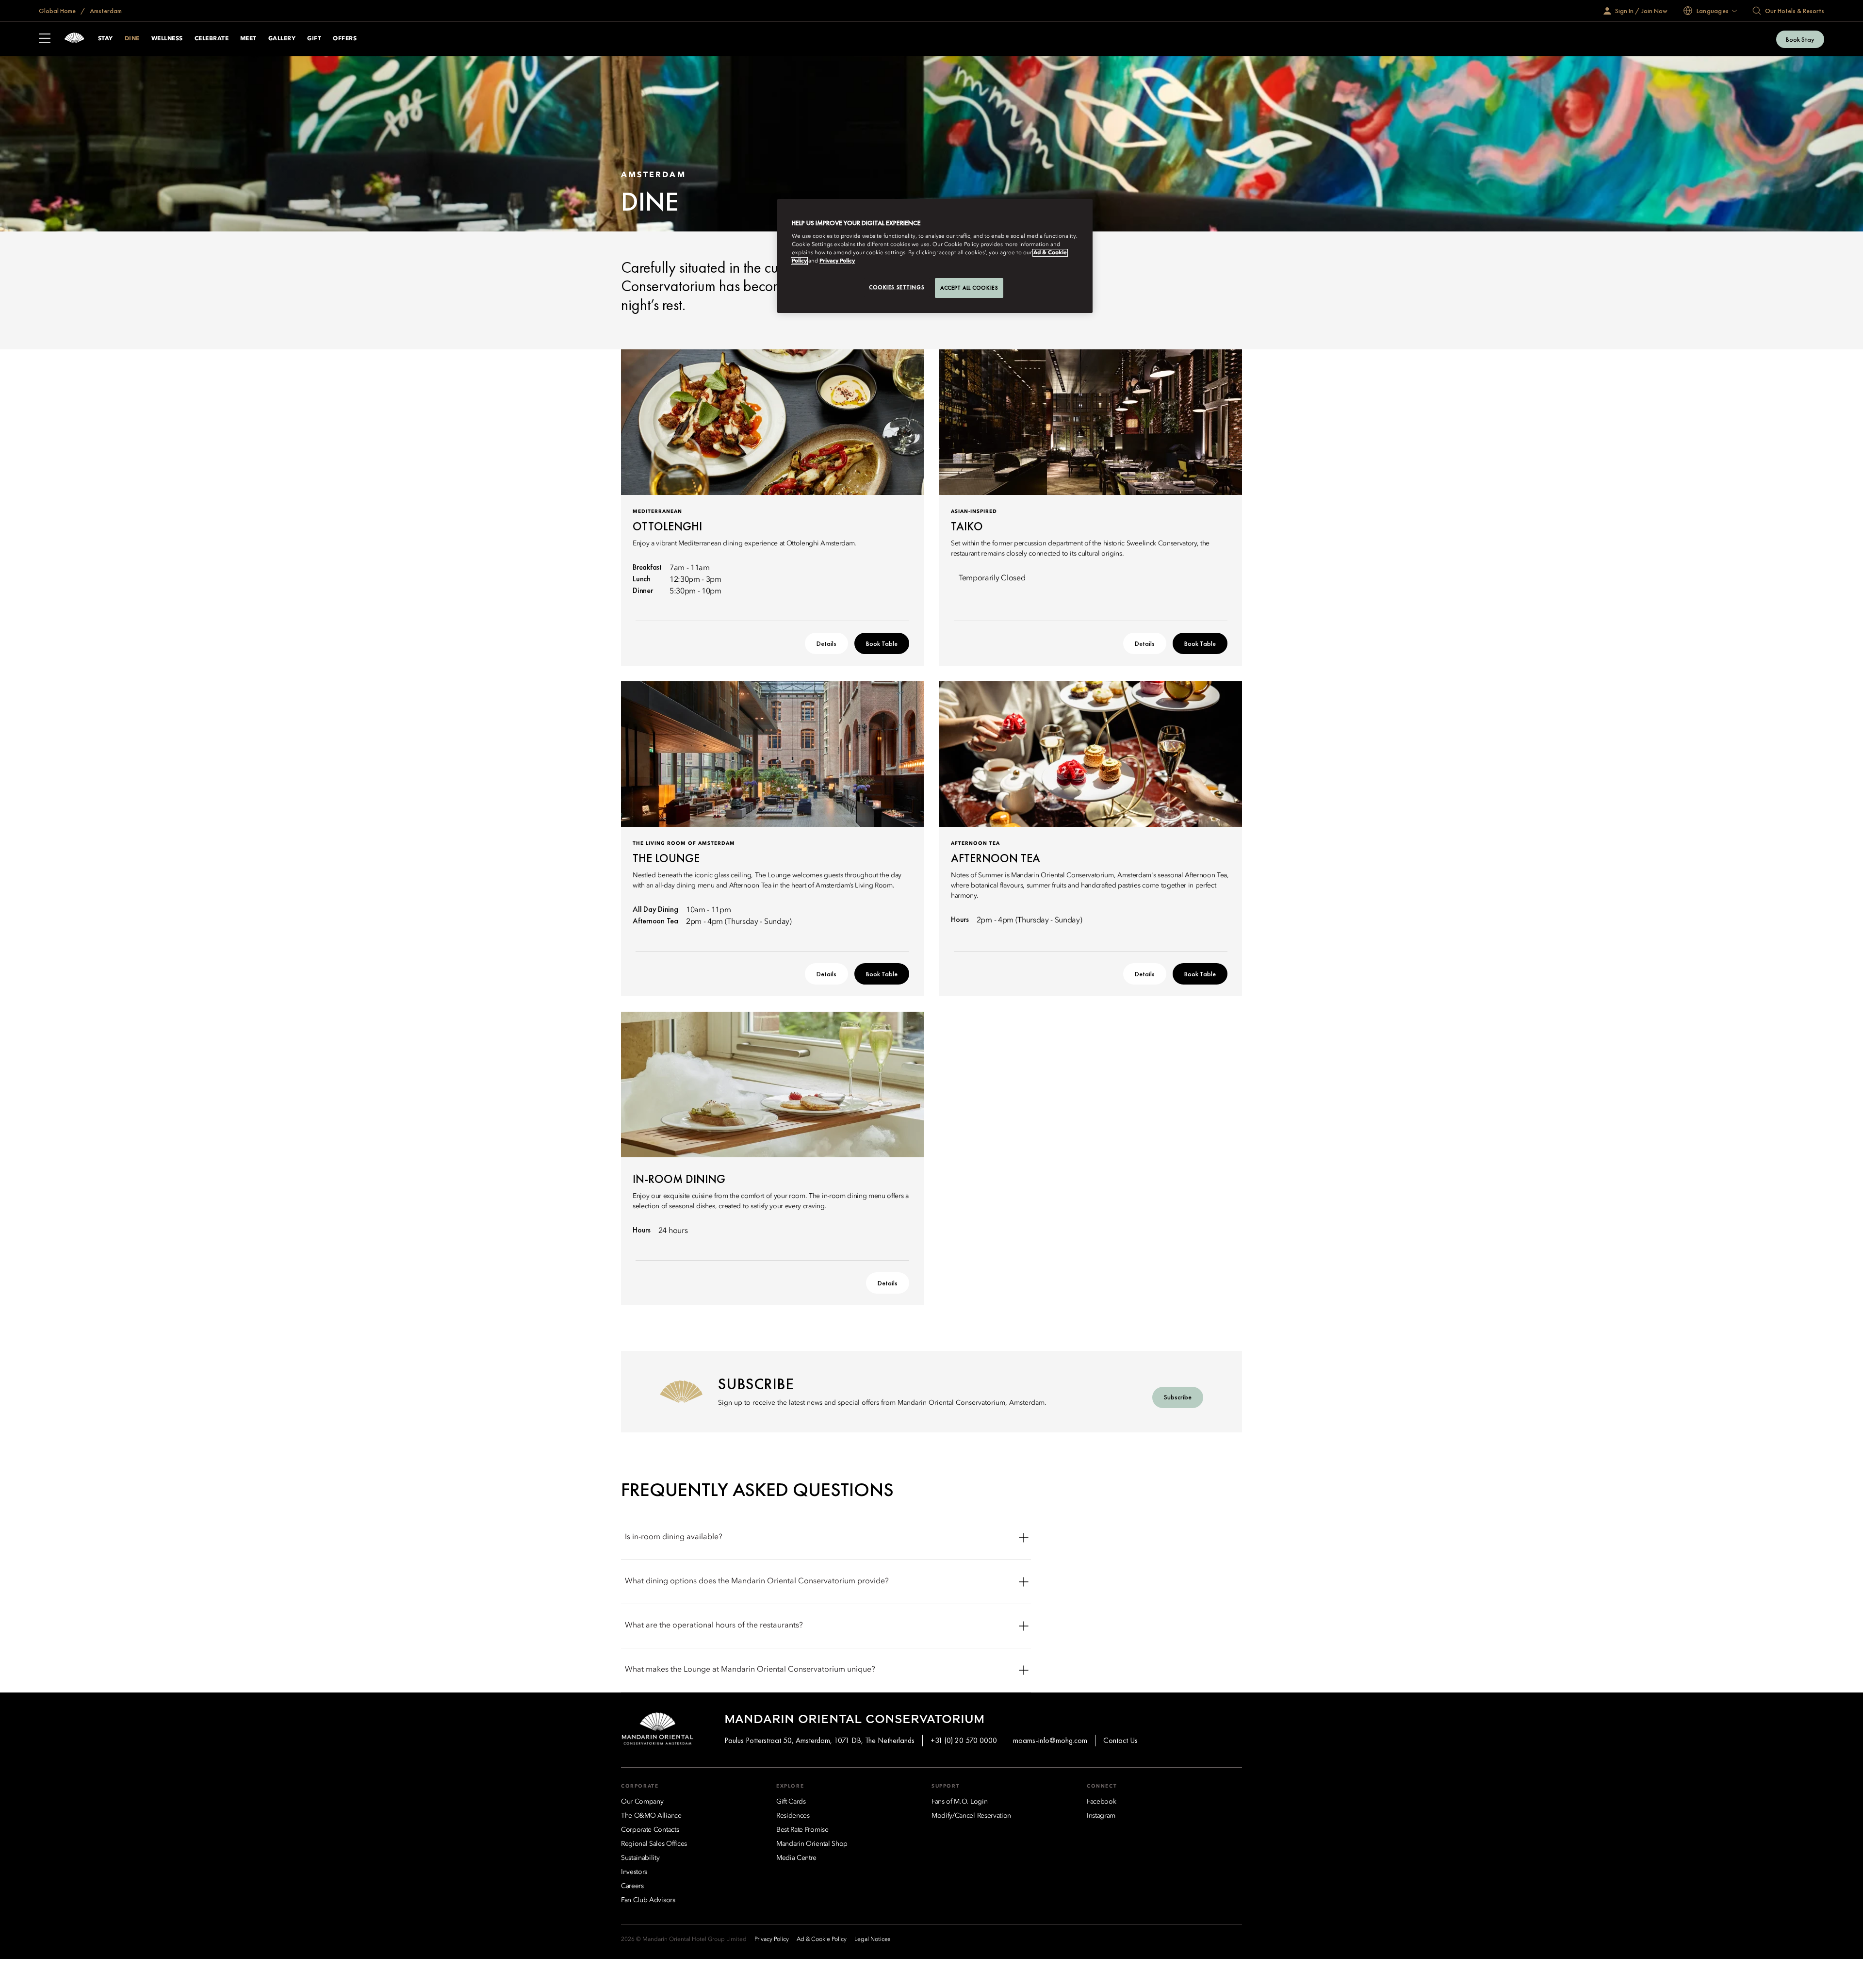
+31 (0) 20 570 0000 (964, 1740)
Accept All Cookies (969, 288)
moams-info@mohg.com (1050, 1740)
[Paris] (74, 39)
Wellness (167, 39)
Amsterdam (105, 11)
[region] (935, 256)
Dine (132, 39)
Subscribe (1178, 1397)
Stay (106, 39)
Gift (314, 39)
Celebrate (212, 39)
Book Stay (1800, 39)
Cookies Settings (897, 287)
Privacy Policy (837, 261)
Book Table (882, 643)
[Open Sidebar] (45, 39)
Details (826, 643)
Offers (345, 39)
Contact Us (1120, 1740)
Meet (248, 39)
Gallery (282, 39)
